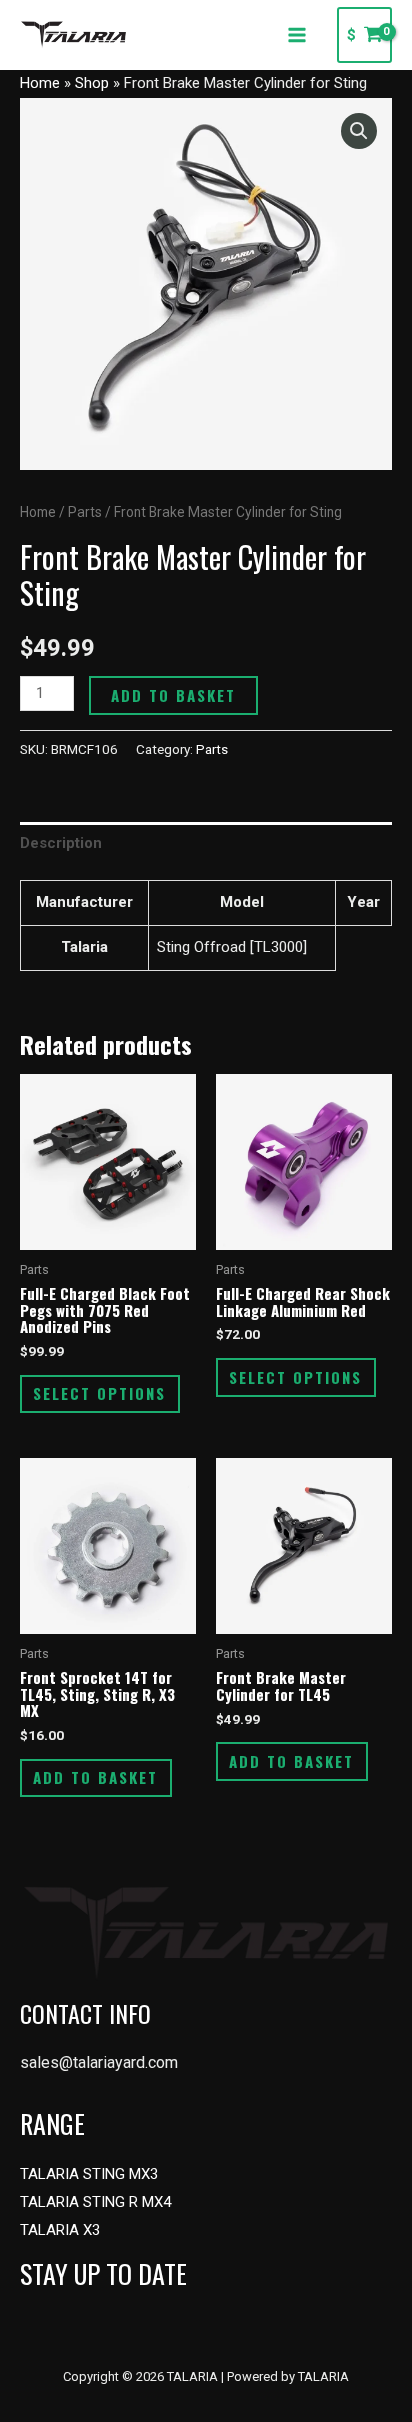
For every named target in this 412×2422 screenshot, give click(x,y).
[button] (359, 131)
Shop (92, 83)
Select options (99, 1393)
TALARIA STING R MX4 (95, 2202)
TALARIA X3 (60, 2230)
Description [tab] (61, 843)
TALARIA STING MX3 (89, 2174)
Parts (85, 512)
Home (40, 83)
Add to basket (173, 695)
